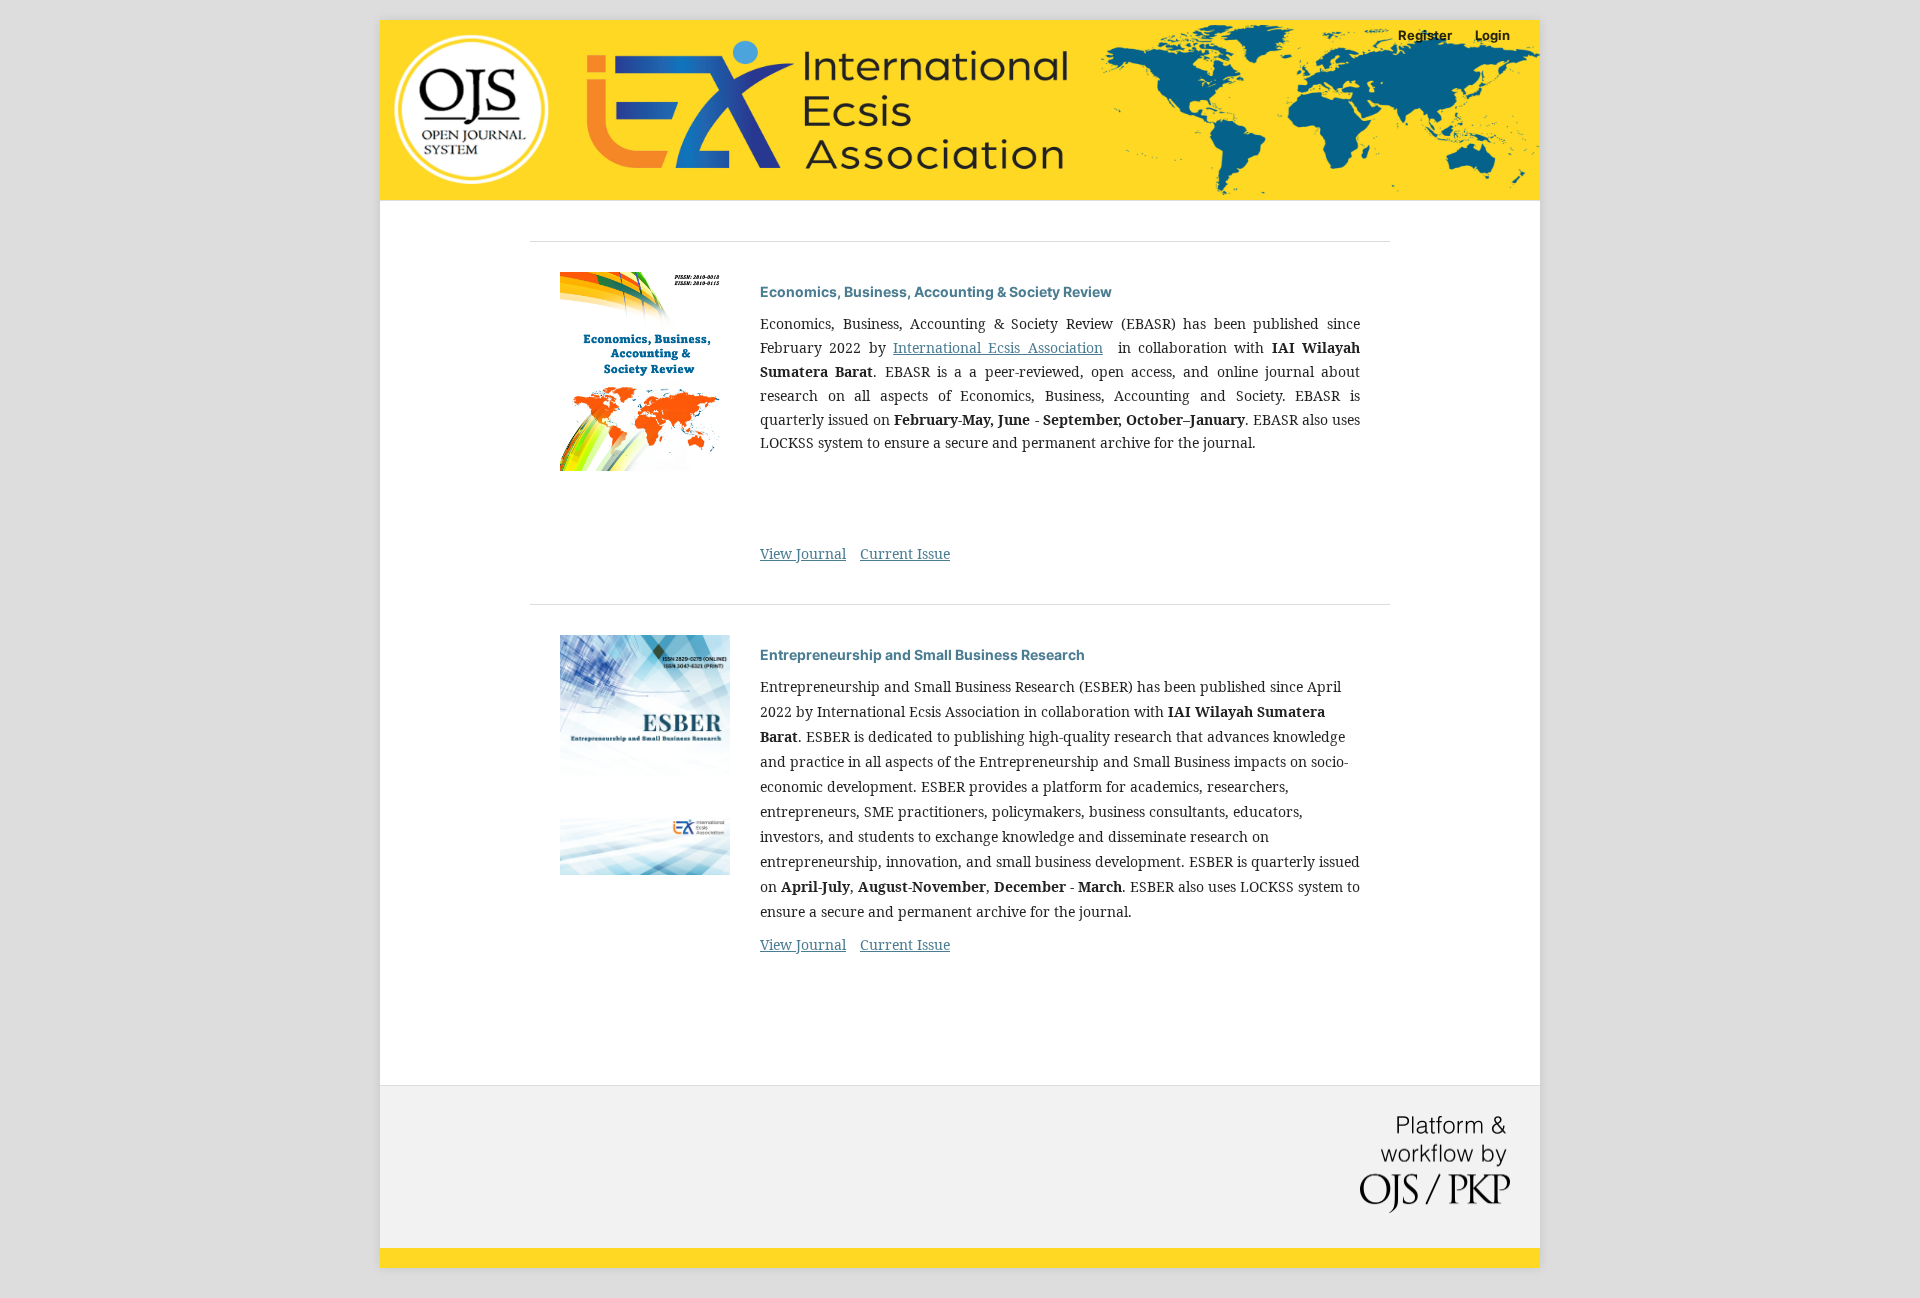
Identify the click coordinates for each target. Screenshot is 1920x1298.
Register (1425, 35)
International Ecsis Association (998, 347)
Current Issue (905, 553)
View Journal (803, 553)
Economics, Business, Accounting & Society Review (936, 291)
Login (1492, 35)
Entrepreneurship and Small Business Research (922, 654)
